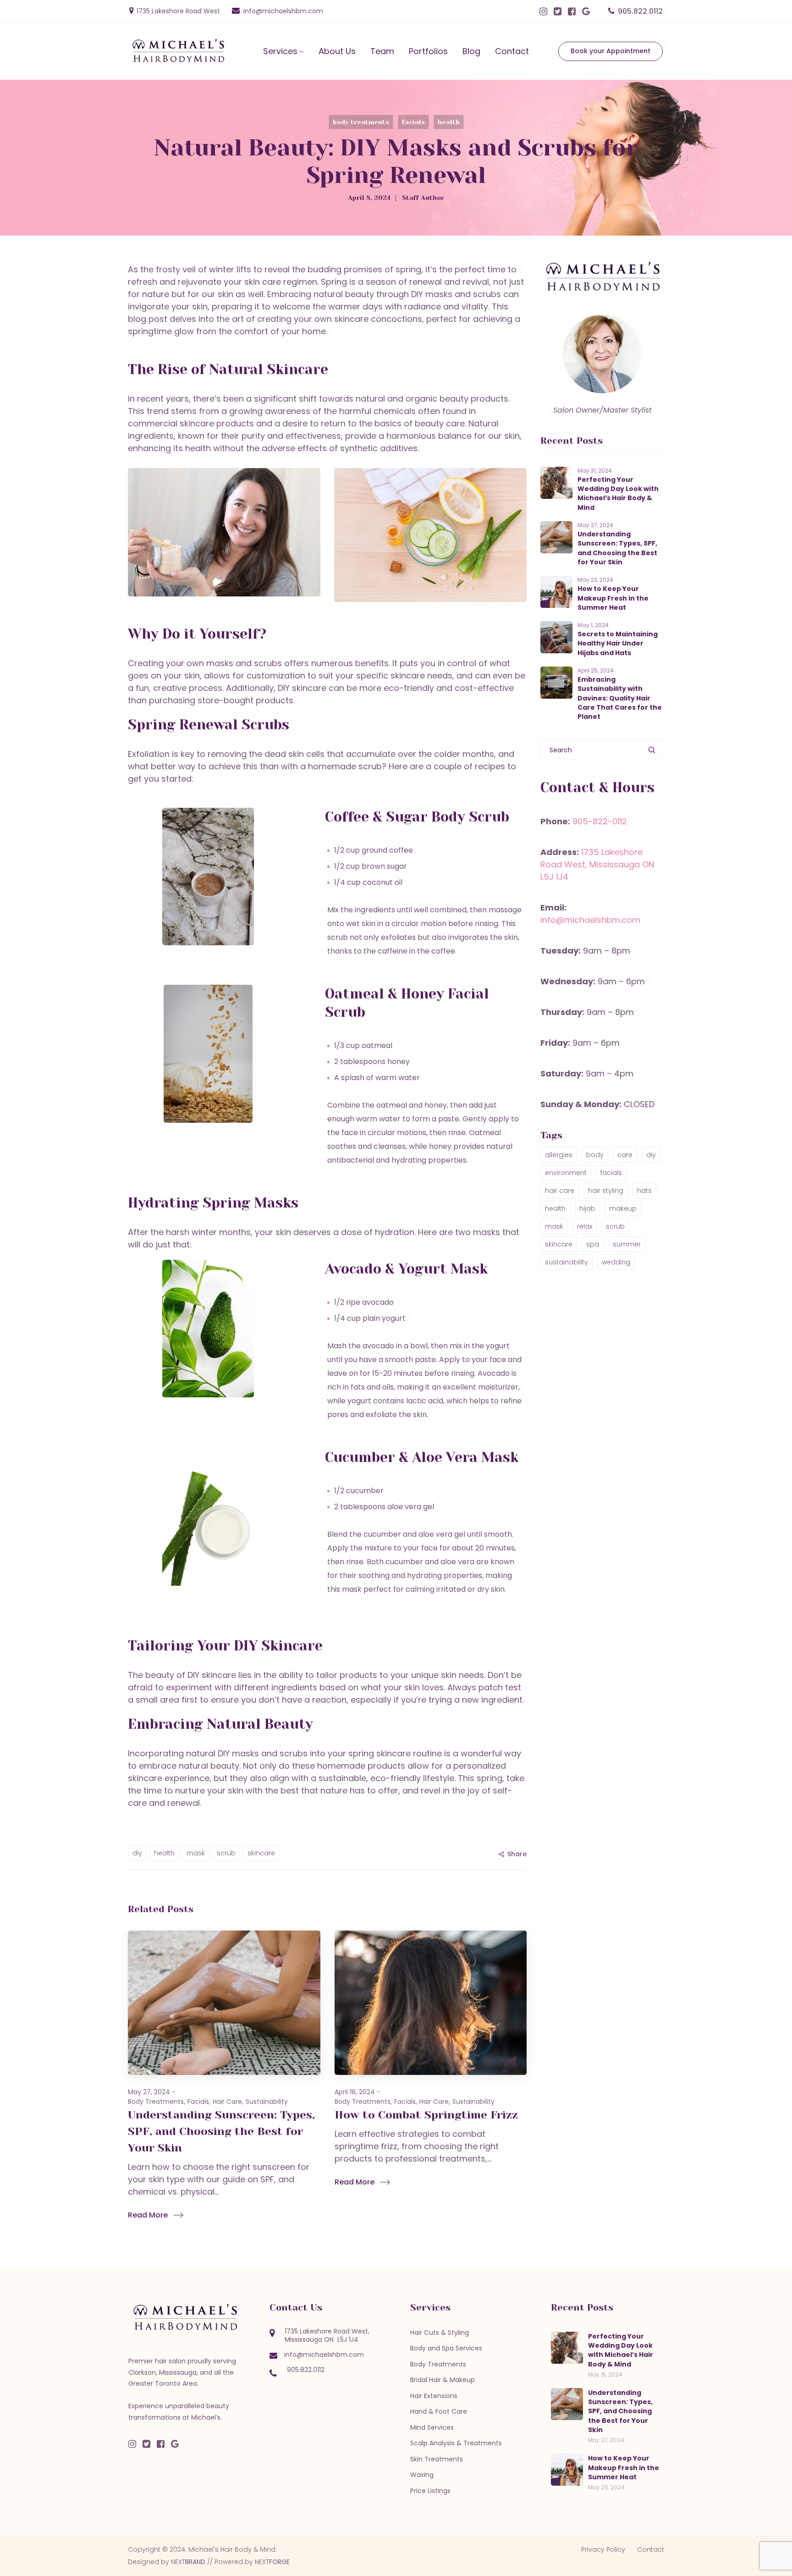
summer (627, 1244)
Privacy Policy (603, 2549)
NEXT (188, 2562)
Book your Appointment (610, 51)
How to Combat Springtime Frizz (426, 2115)
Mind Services (432, 2427)
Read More (148, 2215)
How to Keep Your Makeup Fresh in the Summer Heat (613, 598)
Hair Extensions (434, 2396)
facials (611, 1173)
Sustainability (267, 2102)
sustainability (566, 1262)
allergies (559, 1155)
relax (585, 1226)
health (164, 1853)
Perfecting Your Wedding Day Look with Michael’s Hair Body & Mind (618, 494)
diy (137, 1853)
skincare (261, 1853)
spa (593, 1244)
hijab (587, 1208)
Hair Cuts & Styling (440, 2333)
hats (644, 1191)
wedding (616, 1262)
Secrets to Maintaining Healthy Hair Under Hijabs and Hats (618, 643)
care (625, 1155)
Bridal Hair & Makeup (443, 2380)
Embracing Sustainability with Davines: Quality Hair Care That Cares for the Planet (620, 698)
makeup (623, 1208)
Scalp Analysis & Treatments (456, 2443)
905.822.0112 (640, 11)
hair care (560, 1191)
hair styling (606, 1191)
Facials (413, 122)
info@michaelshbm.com (283, 11)
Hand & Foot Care (439, 2411)
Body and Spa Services (446, 2348)
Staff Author (423, 198)
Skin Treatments (437, 2459)
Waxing (422, 2475)
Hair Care (227, 2102)
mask (196, 1853)
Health (449, 122)
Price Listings (430, 2491)
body (595, 1155)
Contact (651, 2549)
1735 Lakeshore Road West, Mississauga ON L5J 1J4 (597, 864)
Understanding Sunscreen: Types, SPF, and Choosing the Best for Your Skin (221, 2131)
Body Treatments (361, 122)
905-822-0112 (600, 821)
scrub (226, 1853)
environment (566, 1173)
